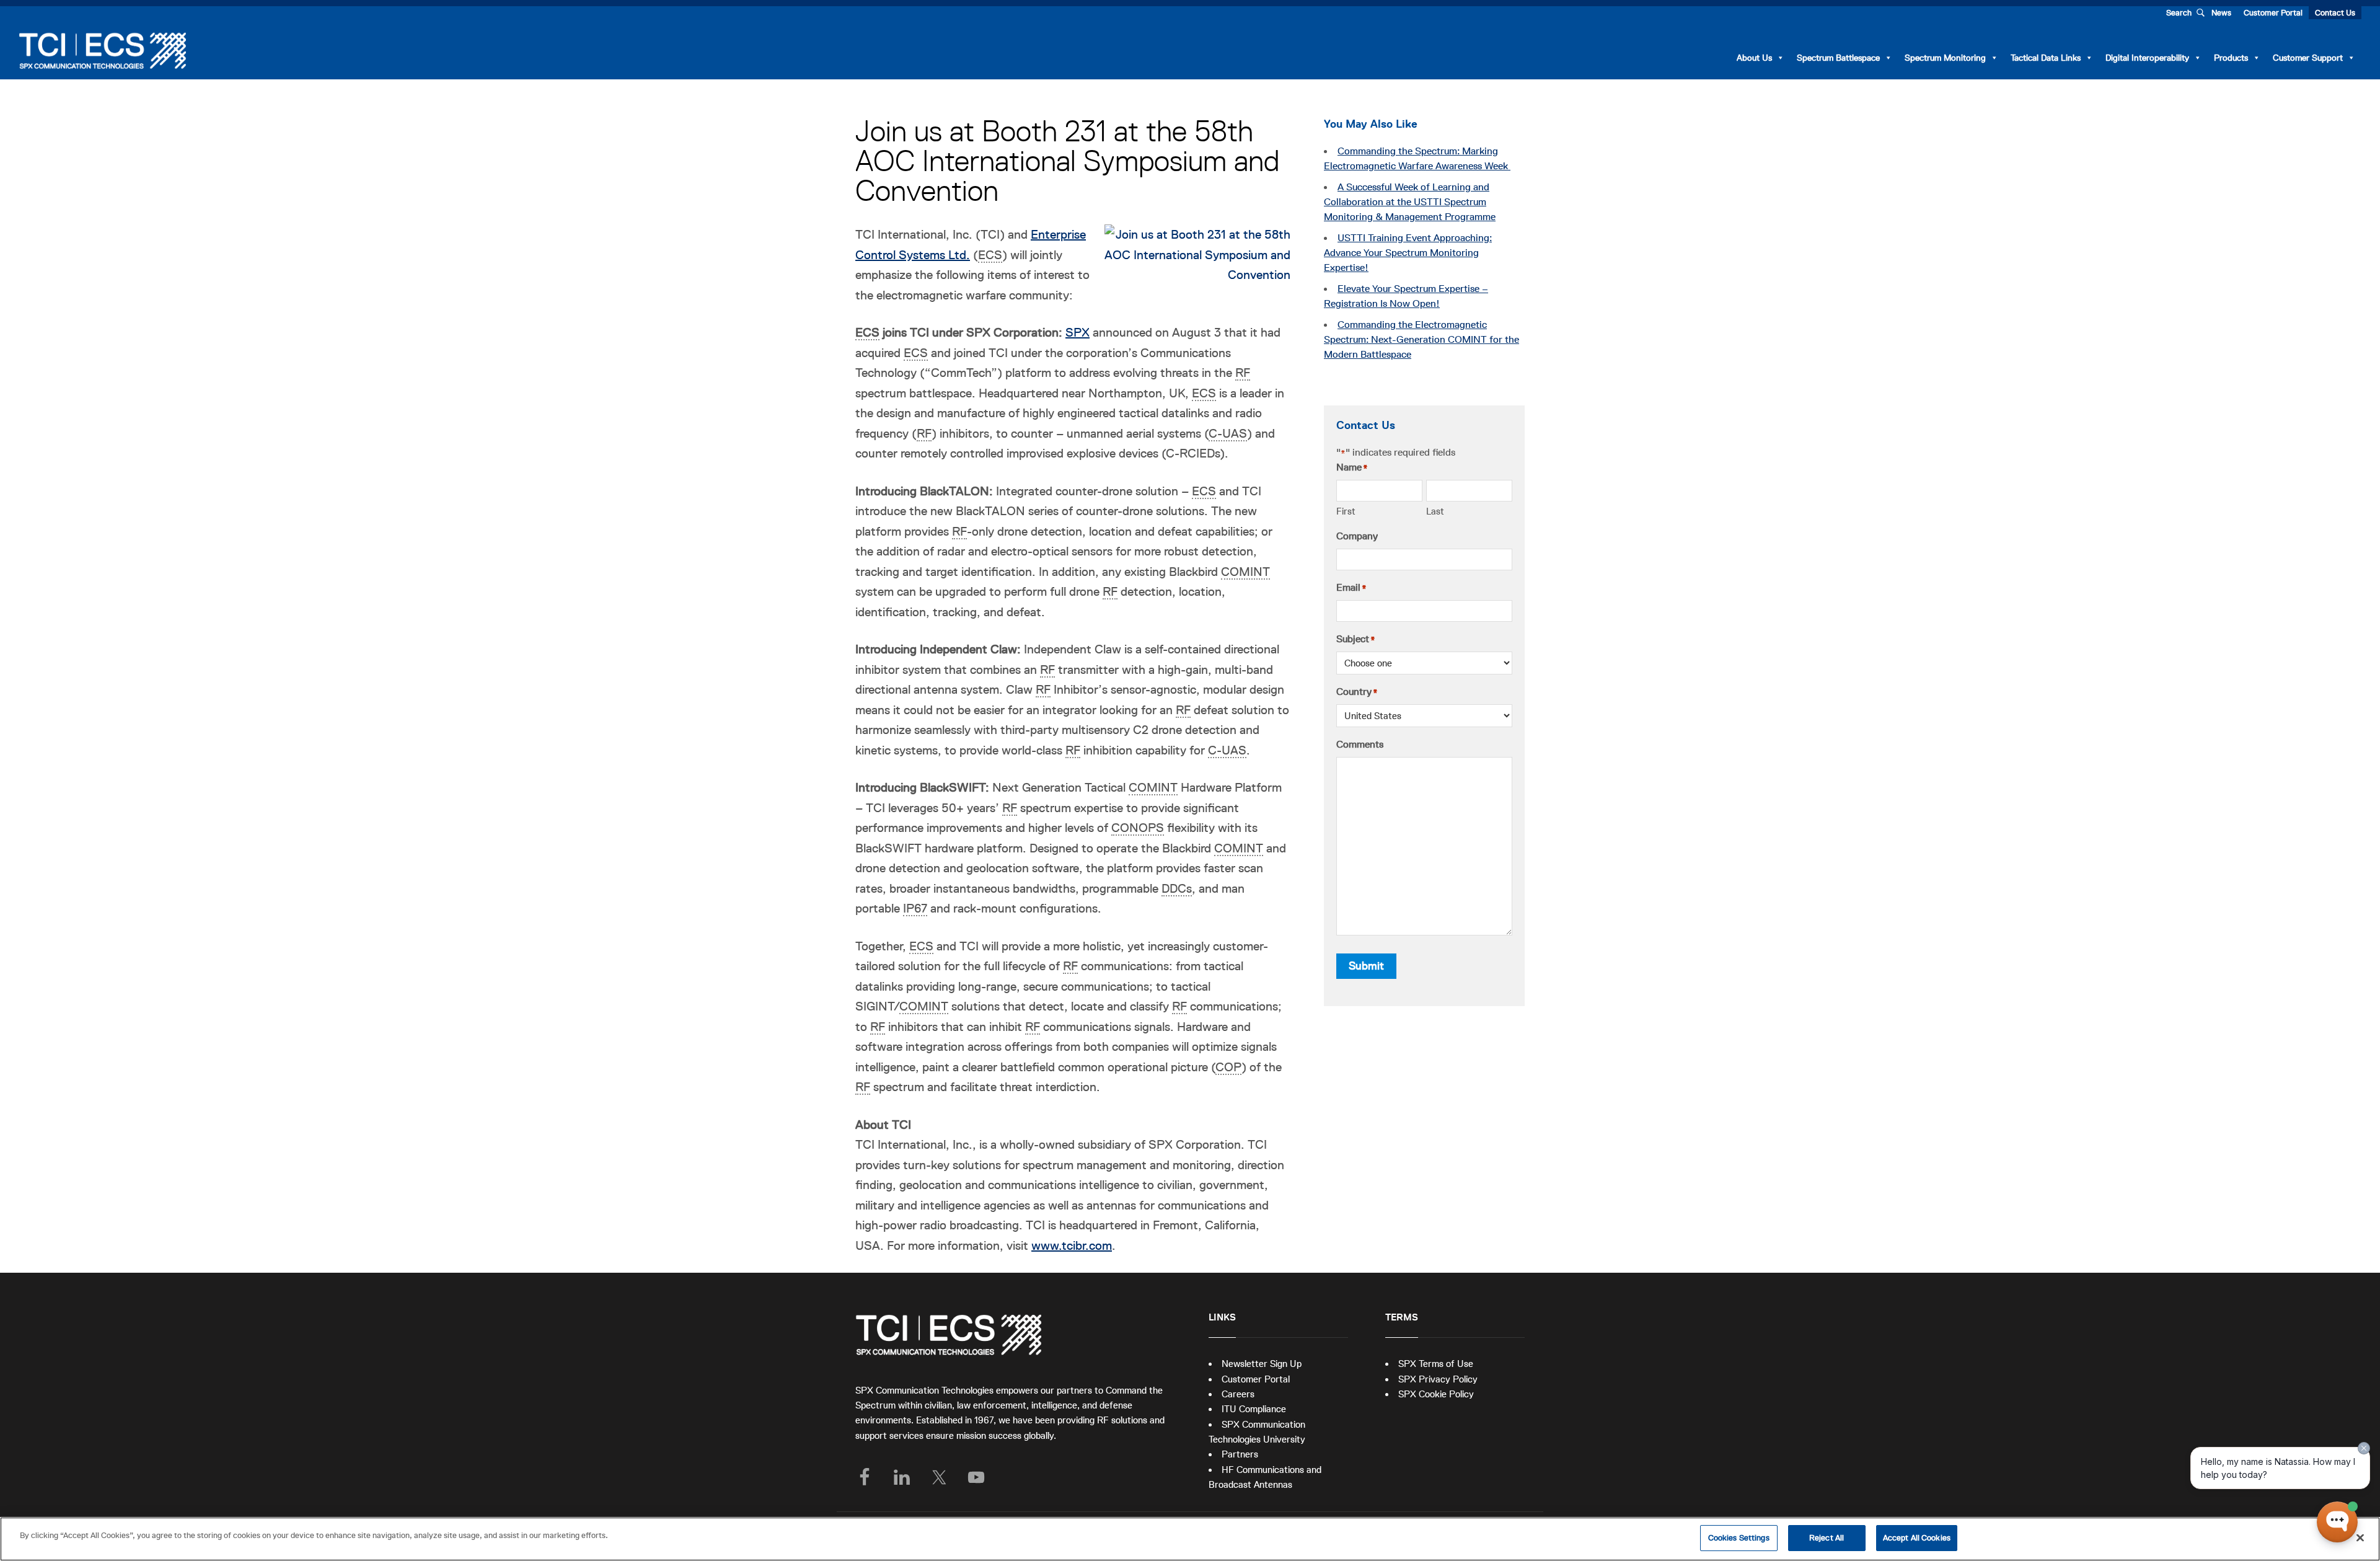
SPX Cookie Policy (1436, 1394)
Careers (1238, 1394)
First (1346, 511)
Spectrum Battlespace (1838, 58)
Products (2231, 58)
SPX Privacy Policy (1438, 1379)
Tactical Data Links (2046, 58)
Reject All (1827, 1538)
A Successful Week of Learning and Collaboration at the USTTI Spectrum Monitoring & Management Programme (1410, 202)
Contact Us (2335, 13)
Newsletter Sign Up (1262, 1364)
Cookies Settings (1739, 1538)
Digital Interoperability (2147, 58)
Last (1435, 511)
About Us (1754, 58)
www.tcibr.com (1072, 1245)
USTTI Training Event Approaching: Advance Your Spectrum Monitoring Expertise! (1408, 253)
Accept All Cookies (1917, 1538)
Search (2179, 13)
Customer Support (2308, 58)
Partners (1240, 1454)
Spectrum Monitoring (1945, 58)
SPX (1078, 332)
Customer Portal (2273, 13)
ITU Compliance (1254, 1409)
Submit (1366, 966)
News (2221, 13)
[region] (1190, 1539)
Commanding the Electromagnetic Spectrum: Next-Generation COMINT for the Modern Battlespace (1421, 340)
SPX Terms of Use (1436, 1364)
